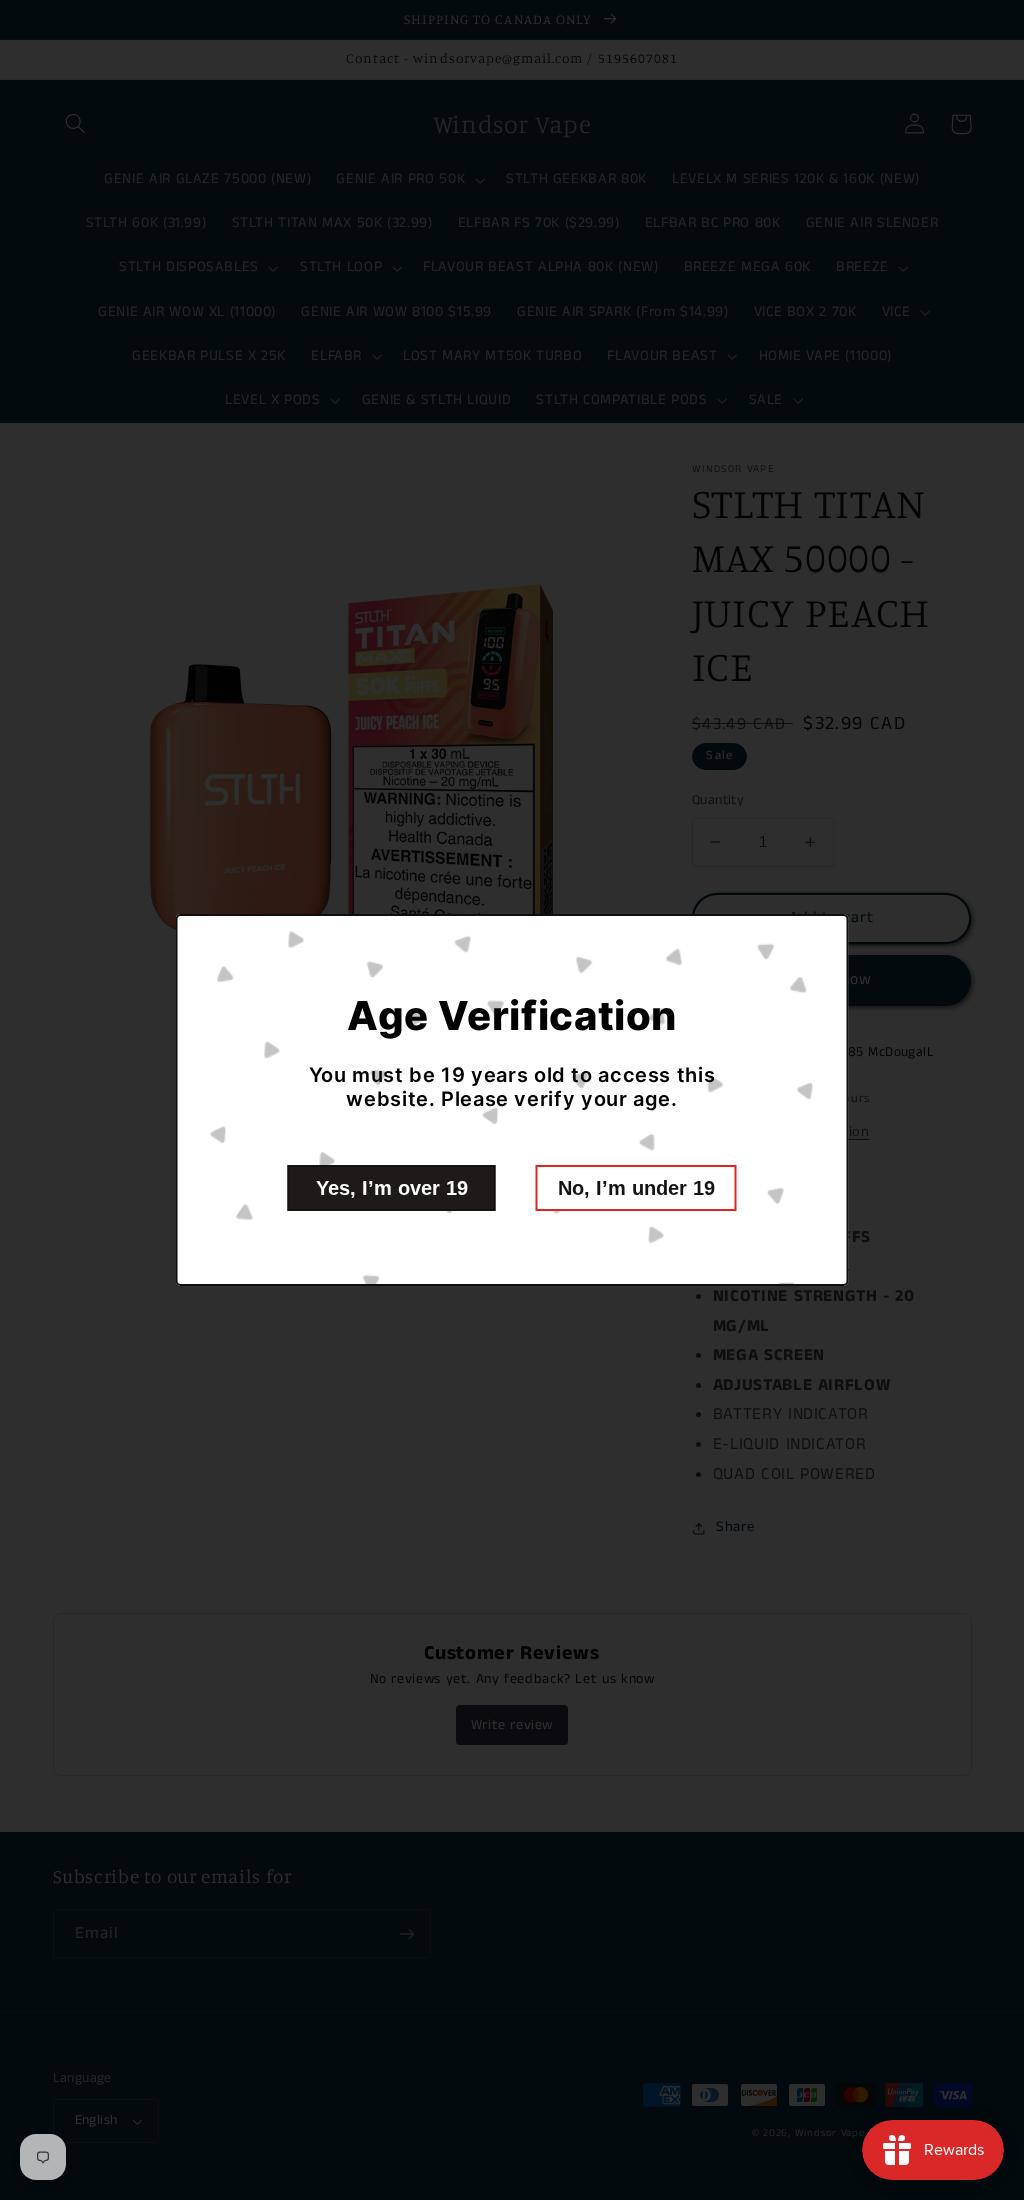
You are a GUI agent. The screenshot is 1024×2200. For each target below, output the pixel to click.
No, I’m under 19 (636, 1188)
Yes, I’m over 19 (392, 1188)
